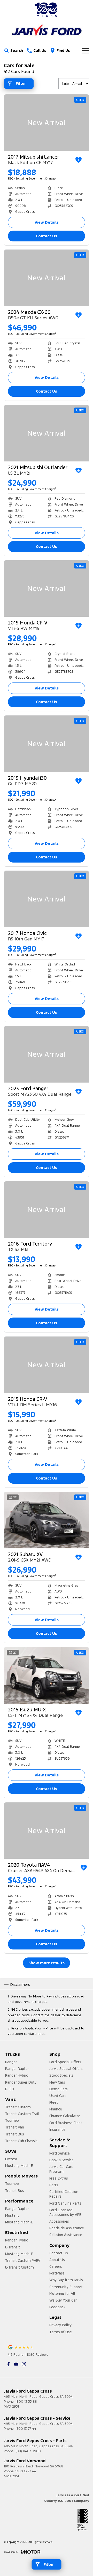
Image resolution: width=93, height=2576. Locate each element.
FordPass (57, 2273)
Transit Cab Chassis (21, 2141)
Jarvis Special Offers (66, 2069)
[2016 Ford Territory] (47, 1210)
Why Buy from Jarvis (66, 2280)
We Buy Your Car (63, 2300)
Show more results (47, 1963)
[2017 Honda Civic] (47, 899)
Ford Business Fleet (66, 2123)
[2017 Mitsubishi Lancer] (47, 123)
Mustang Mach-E (19, 2166)
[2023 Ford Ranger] (47, 1054)
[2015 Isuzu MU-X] (47, 1675)
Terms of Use (61, 2332)
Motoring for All (62, 2294)
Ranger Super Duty (21, 2082)
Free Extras (59, 2178)
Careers (56, 2266)
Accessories (59, 2221)
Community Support (66, 2287)
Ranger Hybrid (17, 2075)
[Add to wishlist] (79, 160)
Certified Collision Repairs (64, 2194)
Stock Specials (61, 2075)
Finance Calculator (65, 2116)
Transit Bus (15, 2134)
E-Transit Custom (20, 2267)
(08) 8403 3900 (28, 2451)
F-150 (10, 2089)
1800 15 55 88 (26, 2402)
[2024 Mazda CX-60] (47, 278)
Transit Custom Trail (22, 2114)
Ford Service (60, 2153)
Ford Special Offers (65, 2062)
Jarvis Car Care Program (61, 2169)
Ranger (11, 2062)
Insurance (57, 2130)
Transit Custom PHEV (23, 2261)
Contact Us (47, 236)
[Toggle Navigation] (86, 51)
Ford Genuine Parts (65, 2203)
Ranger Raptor (17, 2069)
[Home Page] (47, 10)
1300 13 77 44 (26, 2429)
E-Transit (13, 2247)
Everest (11, 2159)
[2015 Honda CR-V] (47, 1365)
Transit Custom (18, 2107)
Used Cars (58, 2096)
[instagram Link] (24, 2364)
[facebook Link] (8, 2364)
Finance (56, 2109)
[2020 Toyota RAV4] (47, 1831)
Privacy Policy (60, 2325)
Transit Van (15, 2127)
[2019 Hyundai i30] (47, 744)
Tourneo (12, 2120)
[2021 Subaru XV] (47, 1520)
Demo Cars (59, 2089)
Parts (54, 2185)
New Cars (57, 2082)
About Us (57, 2260)
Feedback (57, 2307)
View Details (47, 222)
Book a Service (61, 2160)
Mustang (12, 2215)
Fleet (54, 2102)
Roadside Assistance (67, 2228)
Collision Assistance (66, 2235)
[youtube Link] (16, 2364)
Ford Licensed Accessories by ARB (65, 2212)
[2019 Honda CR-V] (47, 588)
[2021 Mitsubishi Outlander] (47, 433)
